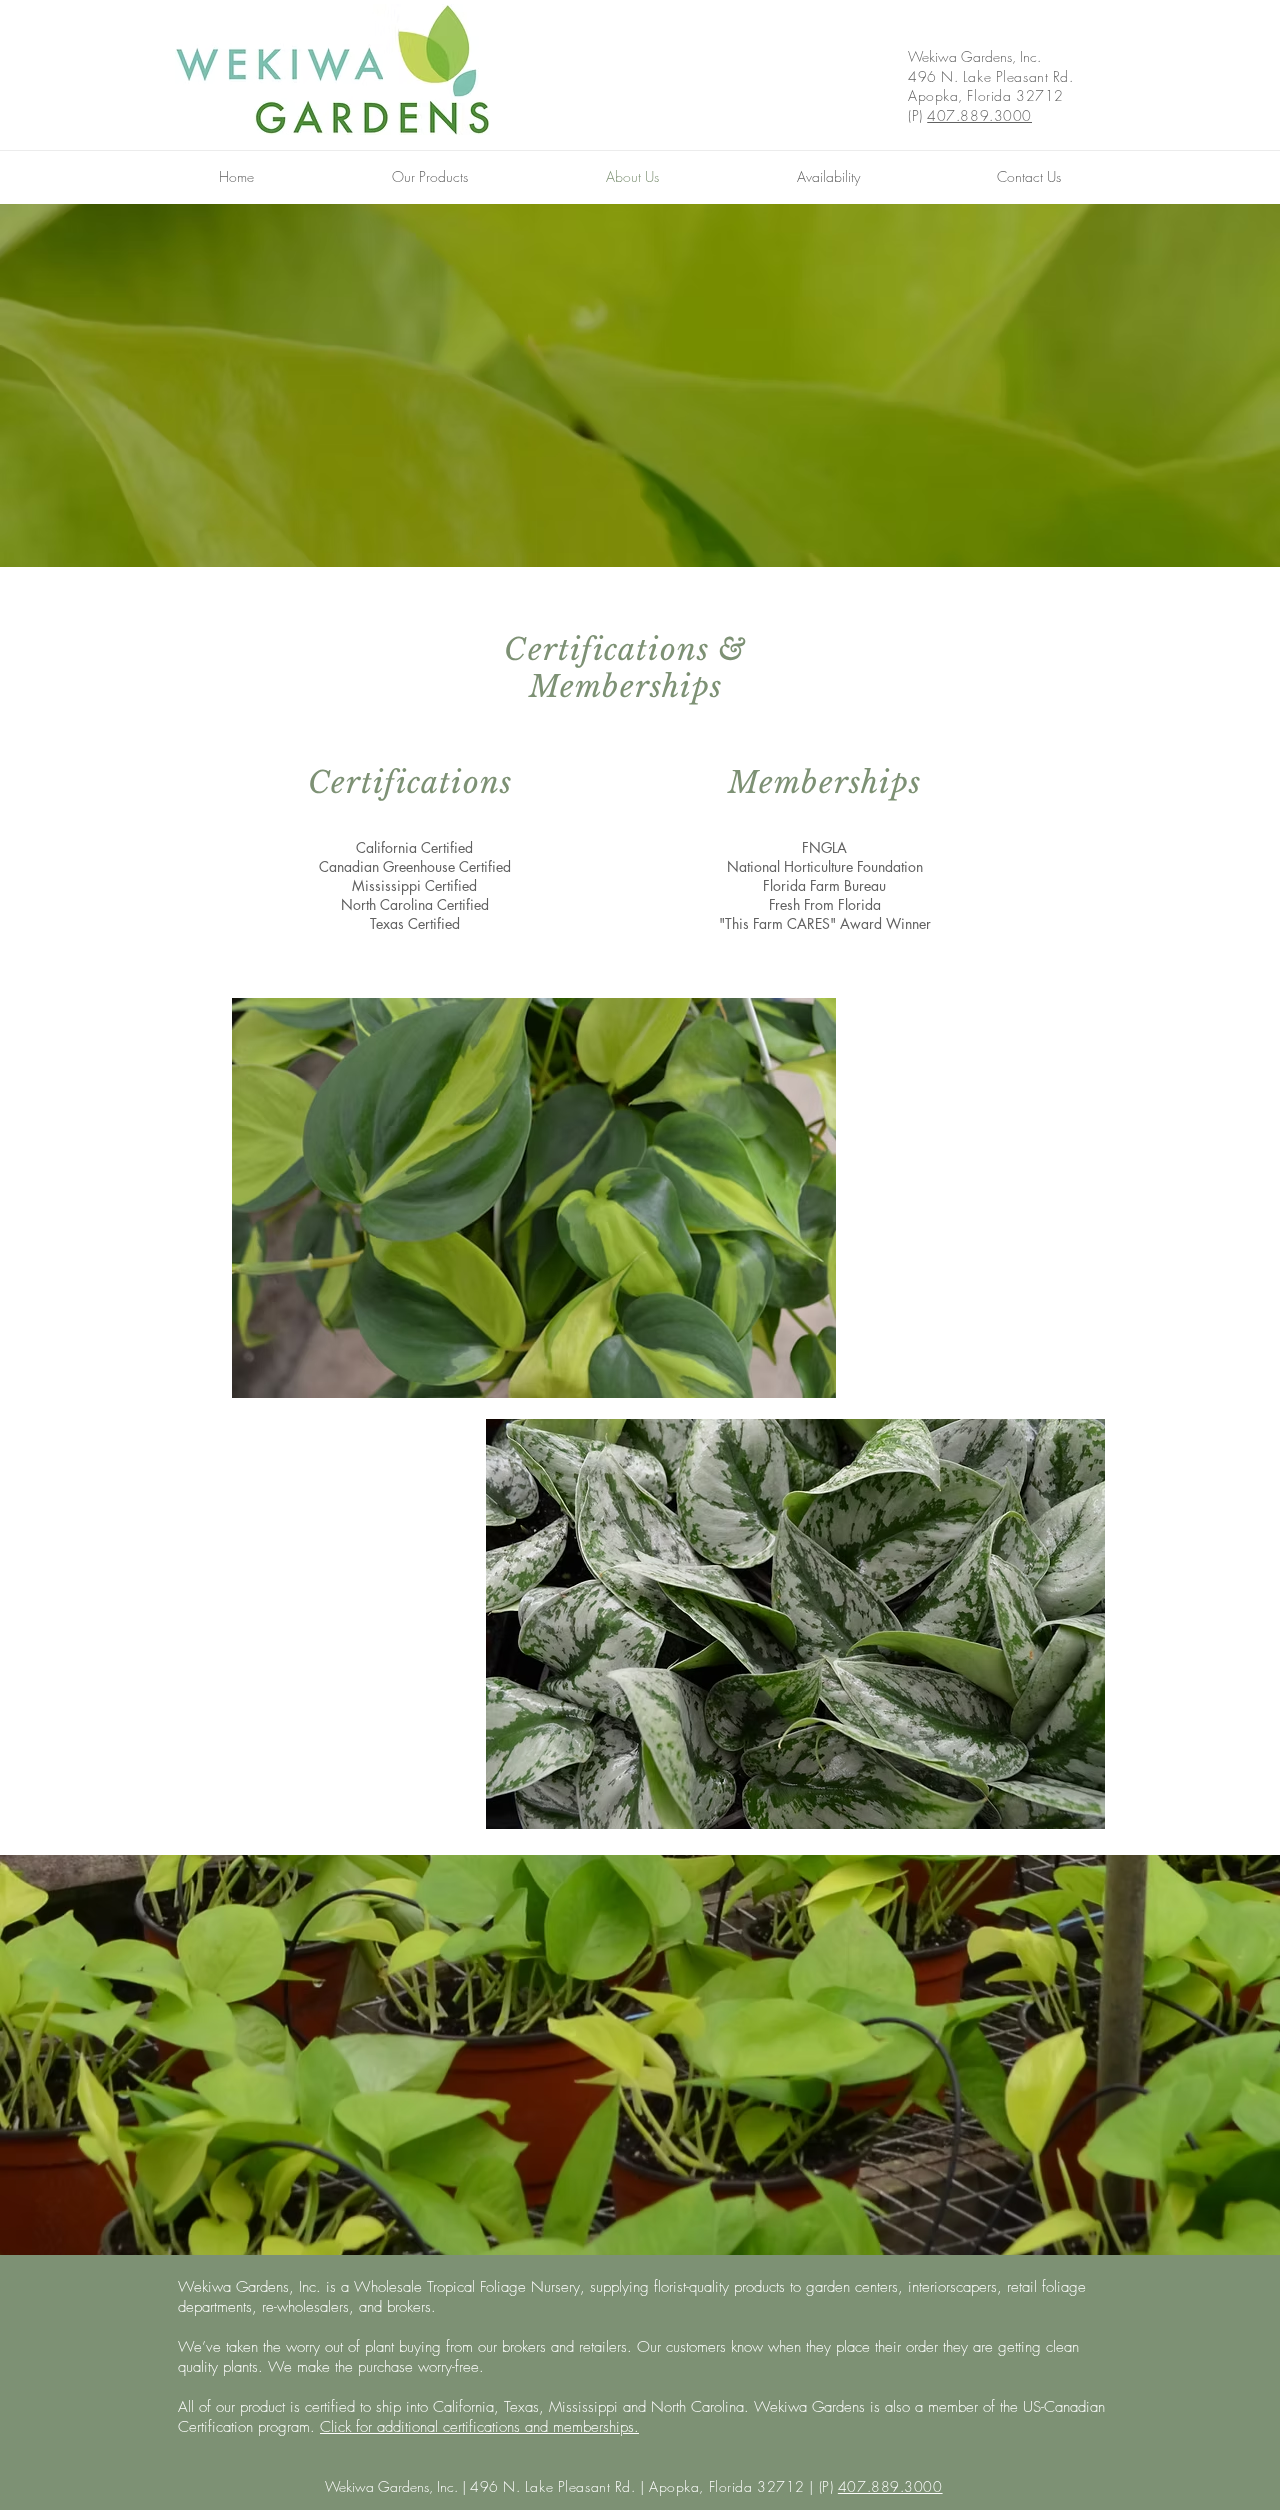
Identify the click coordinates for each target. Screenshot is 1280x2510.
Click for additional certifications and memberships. (479, 2427)
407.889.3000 (979, 115)
